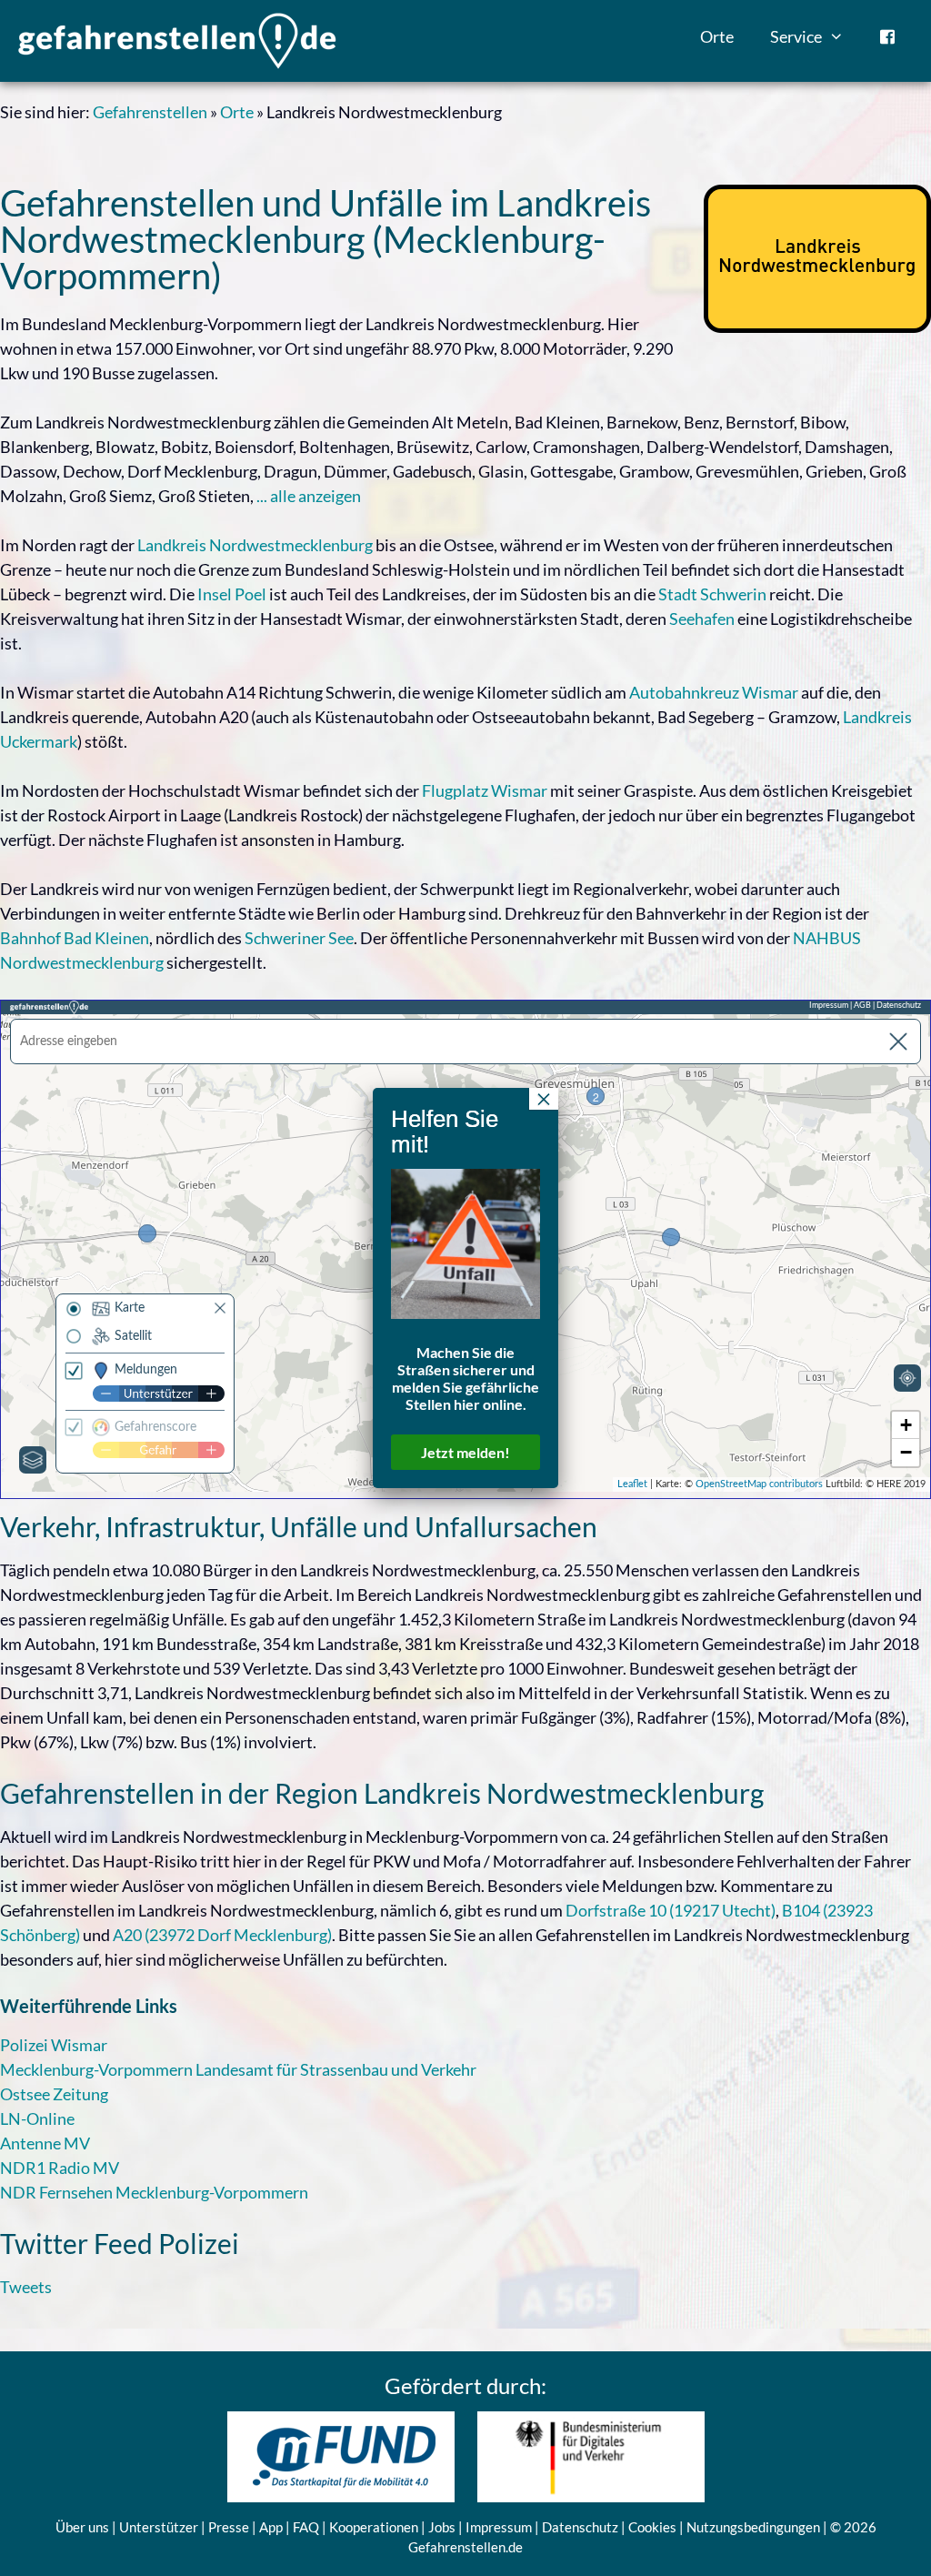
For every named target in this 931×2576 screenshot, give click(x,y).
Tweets (26, 2287)
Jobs (442, 2527)
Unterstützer (159, 2527)
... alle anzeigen (309, 496)
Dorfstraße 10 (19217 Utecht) (671, 1910)
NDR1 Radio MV (60, 2168)
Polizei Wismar (54, 2045)
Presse (229, 2527)
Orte (717, 36)
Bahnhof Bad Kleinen (75, 938)
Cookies (652, 2527)
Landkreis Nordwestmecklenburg (255, 545)
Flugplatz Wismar (485, 790)
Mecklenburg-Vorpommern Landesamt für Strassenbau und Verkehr (238, 2069)
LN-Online (37, 2118)
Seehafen (702, 619)
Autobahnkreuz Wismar (714, 692)
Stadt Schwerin (712, 594)
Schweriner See (299, 938)
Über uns (82, 2527)
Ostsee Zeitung (54, 2094)
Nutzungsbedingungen (753, 2527)
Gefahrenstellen (150, 112)
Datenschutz (580, 2527)
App (271, 2527)
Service (796, 36)
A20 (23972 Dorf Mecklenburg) (222, 1935)
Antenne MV (45, 2143)
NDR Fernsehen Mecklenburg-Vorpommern (154, 2192)
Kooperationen (374, 2527)
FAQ (306, 2527)
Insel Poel (232, 594)
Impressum (499, 2527)
